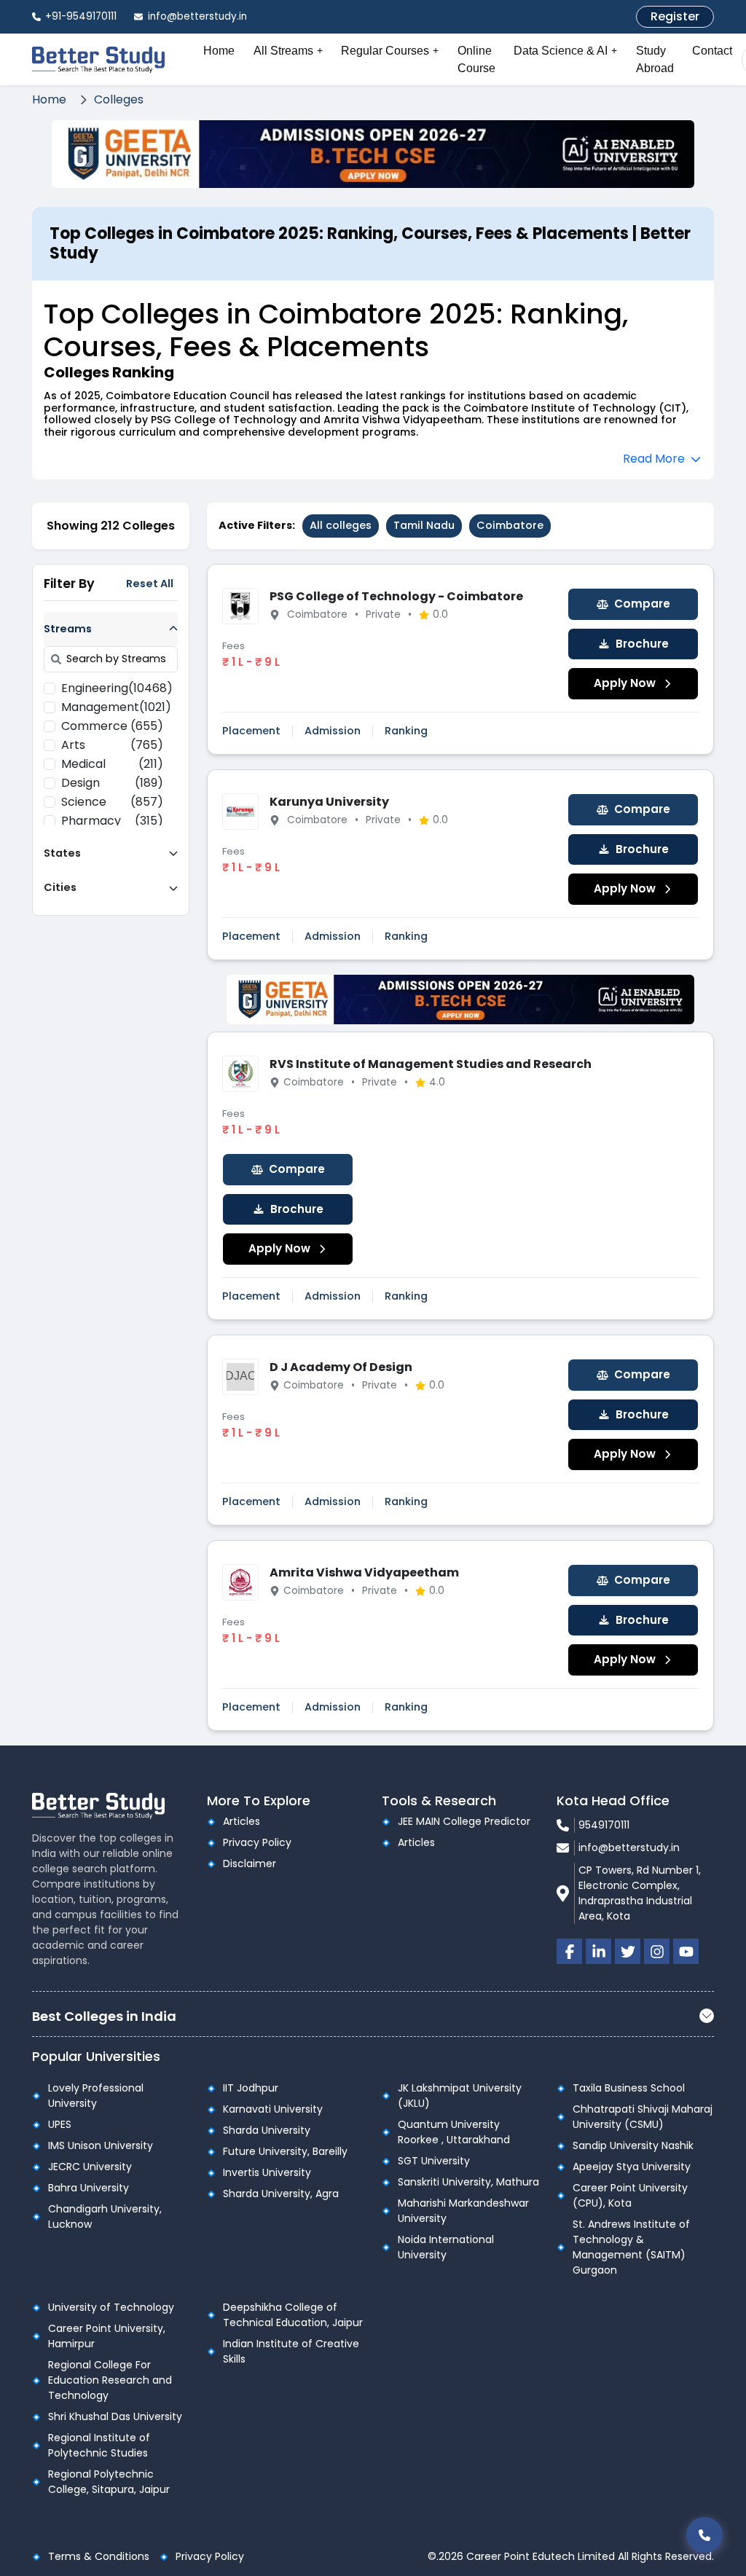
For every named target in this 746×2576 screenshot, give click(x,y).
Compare (642, 604)
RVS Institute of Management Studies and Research (431, 1064)
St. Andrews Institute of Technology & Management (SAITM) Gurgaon (631, 2247)
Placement (251, 731)
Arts (112, 745)
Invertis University (267, 2172)
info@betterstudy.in (629, 1847)
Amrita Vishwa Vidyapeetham (364, 1572)
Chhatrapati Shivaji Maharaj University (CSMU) (643, 2117)
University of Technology (111, 2307)
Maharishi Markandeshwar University (463, 2211)
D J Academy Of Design (341, 1367)
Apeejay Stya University (632, 2167)
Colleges (119, 99)
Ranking (406, 731)
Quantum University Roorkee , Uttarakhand (454, 2132)
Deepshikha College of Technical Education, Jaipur (293, 2315)
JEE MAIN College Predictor (464, 1821)
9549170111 (604, 1825)
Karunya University (329, 802)
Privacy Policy (257, 1842)
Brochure (642, 644)
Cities (60, 887)
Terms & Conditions (99, 2556)
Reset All (150, 584)
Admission (333, 731)
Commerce (112, 726)
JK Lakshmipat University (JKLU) (460, 2096)
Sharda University (267, 2130)
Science (112, 802)
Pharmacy (112, 821)
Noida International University (446, 2247)
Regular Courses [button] (390, 51)
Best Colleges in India (104, 2016)
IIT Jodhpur (251, 2088)
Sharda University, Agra (281, 2194)
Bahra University (89, 2188)
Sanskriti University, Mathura (468, 2182)
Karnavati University (273, 2109)
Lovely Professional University (96, 2096)
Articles (242, 1821)
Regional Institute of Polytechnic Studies (99, 2445)
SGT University (434, 2161)
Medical (112, 764)
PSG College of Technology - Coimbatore (396, 596)
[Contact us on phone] (704, 2535)
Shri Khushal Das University (115, 2416)
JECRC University (90, 2167)
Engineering (112, 688)
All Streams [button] (288, 51)
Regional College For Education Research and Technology (110, 2380)
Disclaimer (250, 1864)
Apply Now (625, 683)
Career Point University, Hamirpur (107, 2336)
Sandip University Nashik (633, 2145)
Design (112, 783)
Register (675, 16)
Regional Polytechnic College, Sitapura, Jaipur (109, 2482)
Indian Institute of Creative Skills (291, 2351)
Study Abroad (655, 59)
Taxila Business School (629, 2088)
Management (112, 707)
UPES (60, 2124)
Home (219, 51)
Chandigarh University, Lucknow (105, 2216)
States (62, 853)
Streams (68, 629)
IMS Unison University (101, 2145)
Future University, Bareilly (285, 2151)
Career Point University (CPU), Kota (630, 2195)
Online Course (476, 59)
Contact (712, 51)
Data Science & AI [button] (565, 51)
